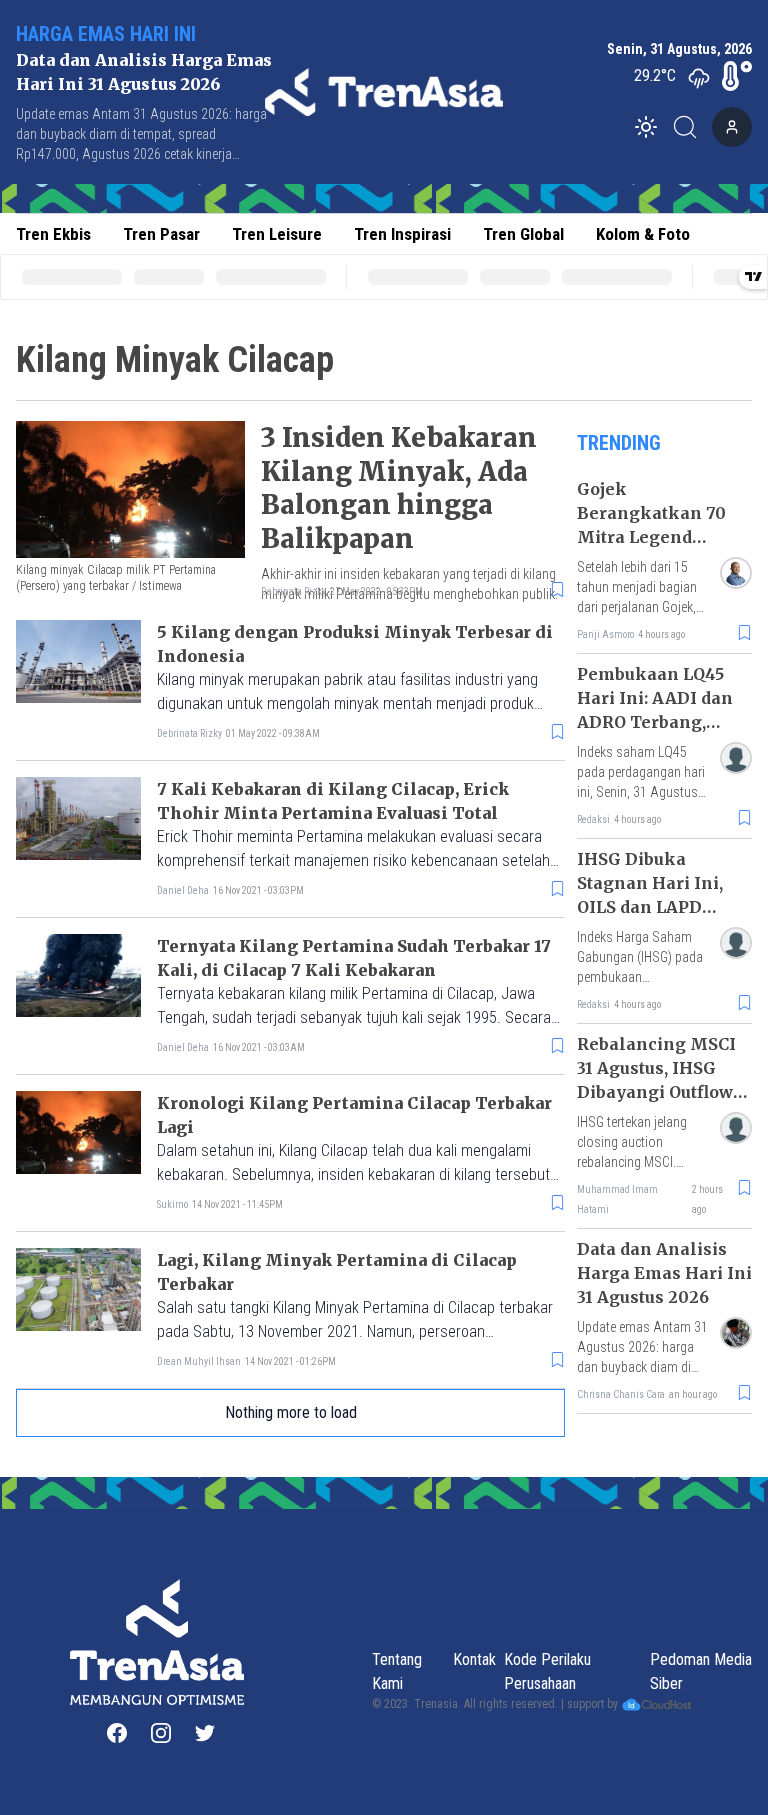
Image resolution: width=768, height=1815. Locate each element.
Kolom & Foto (643, 234)
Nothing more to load (291, 1412)
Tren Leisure (277, 234)
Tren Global (523, 234)
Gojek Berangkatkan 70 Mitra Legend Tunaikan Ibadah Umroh (651, 537)
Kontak (474, 1659)
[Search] (691, 127)
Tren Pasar (161, 234)
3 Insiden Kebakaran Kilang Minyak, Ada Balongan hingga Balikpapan (399, 488)
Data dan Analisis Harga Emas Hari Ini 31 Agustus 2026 (664, 1273)
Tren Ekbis (53, 234)
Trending (619, 443)
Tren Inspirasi (402, 234)
